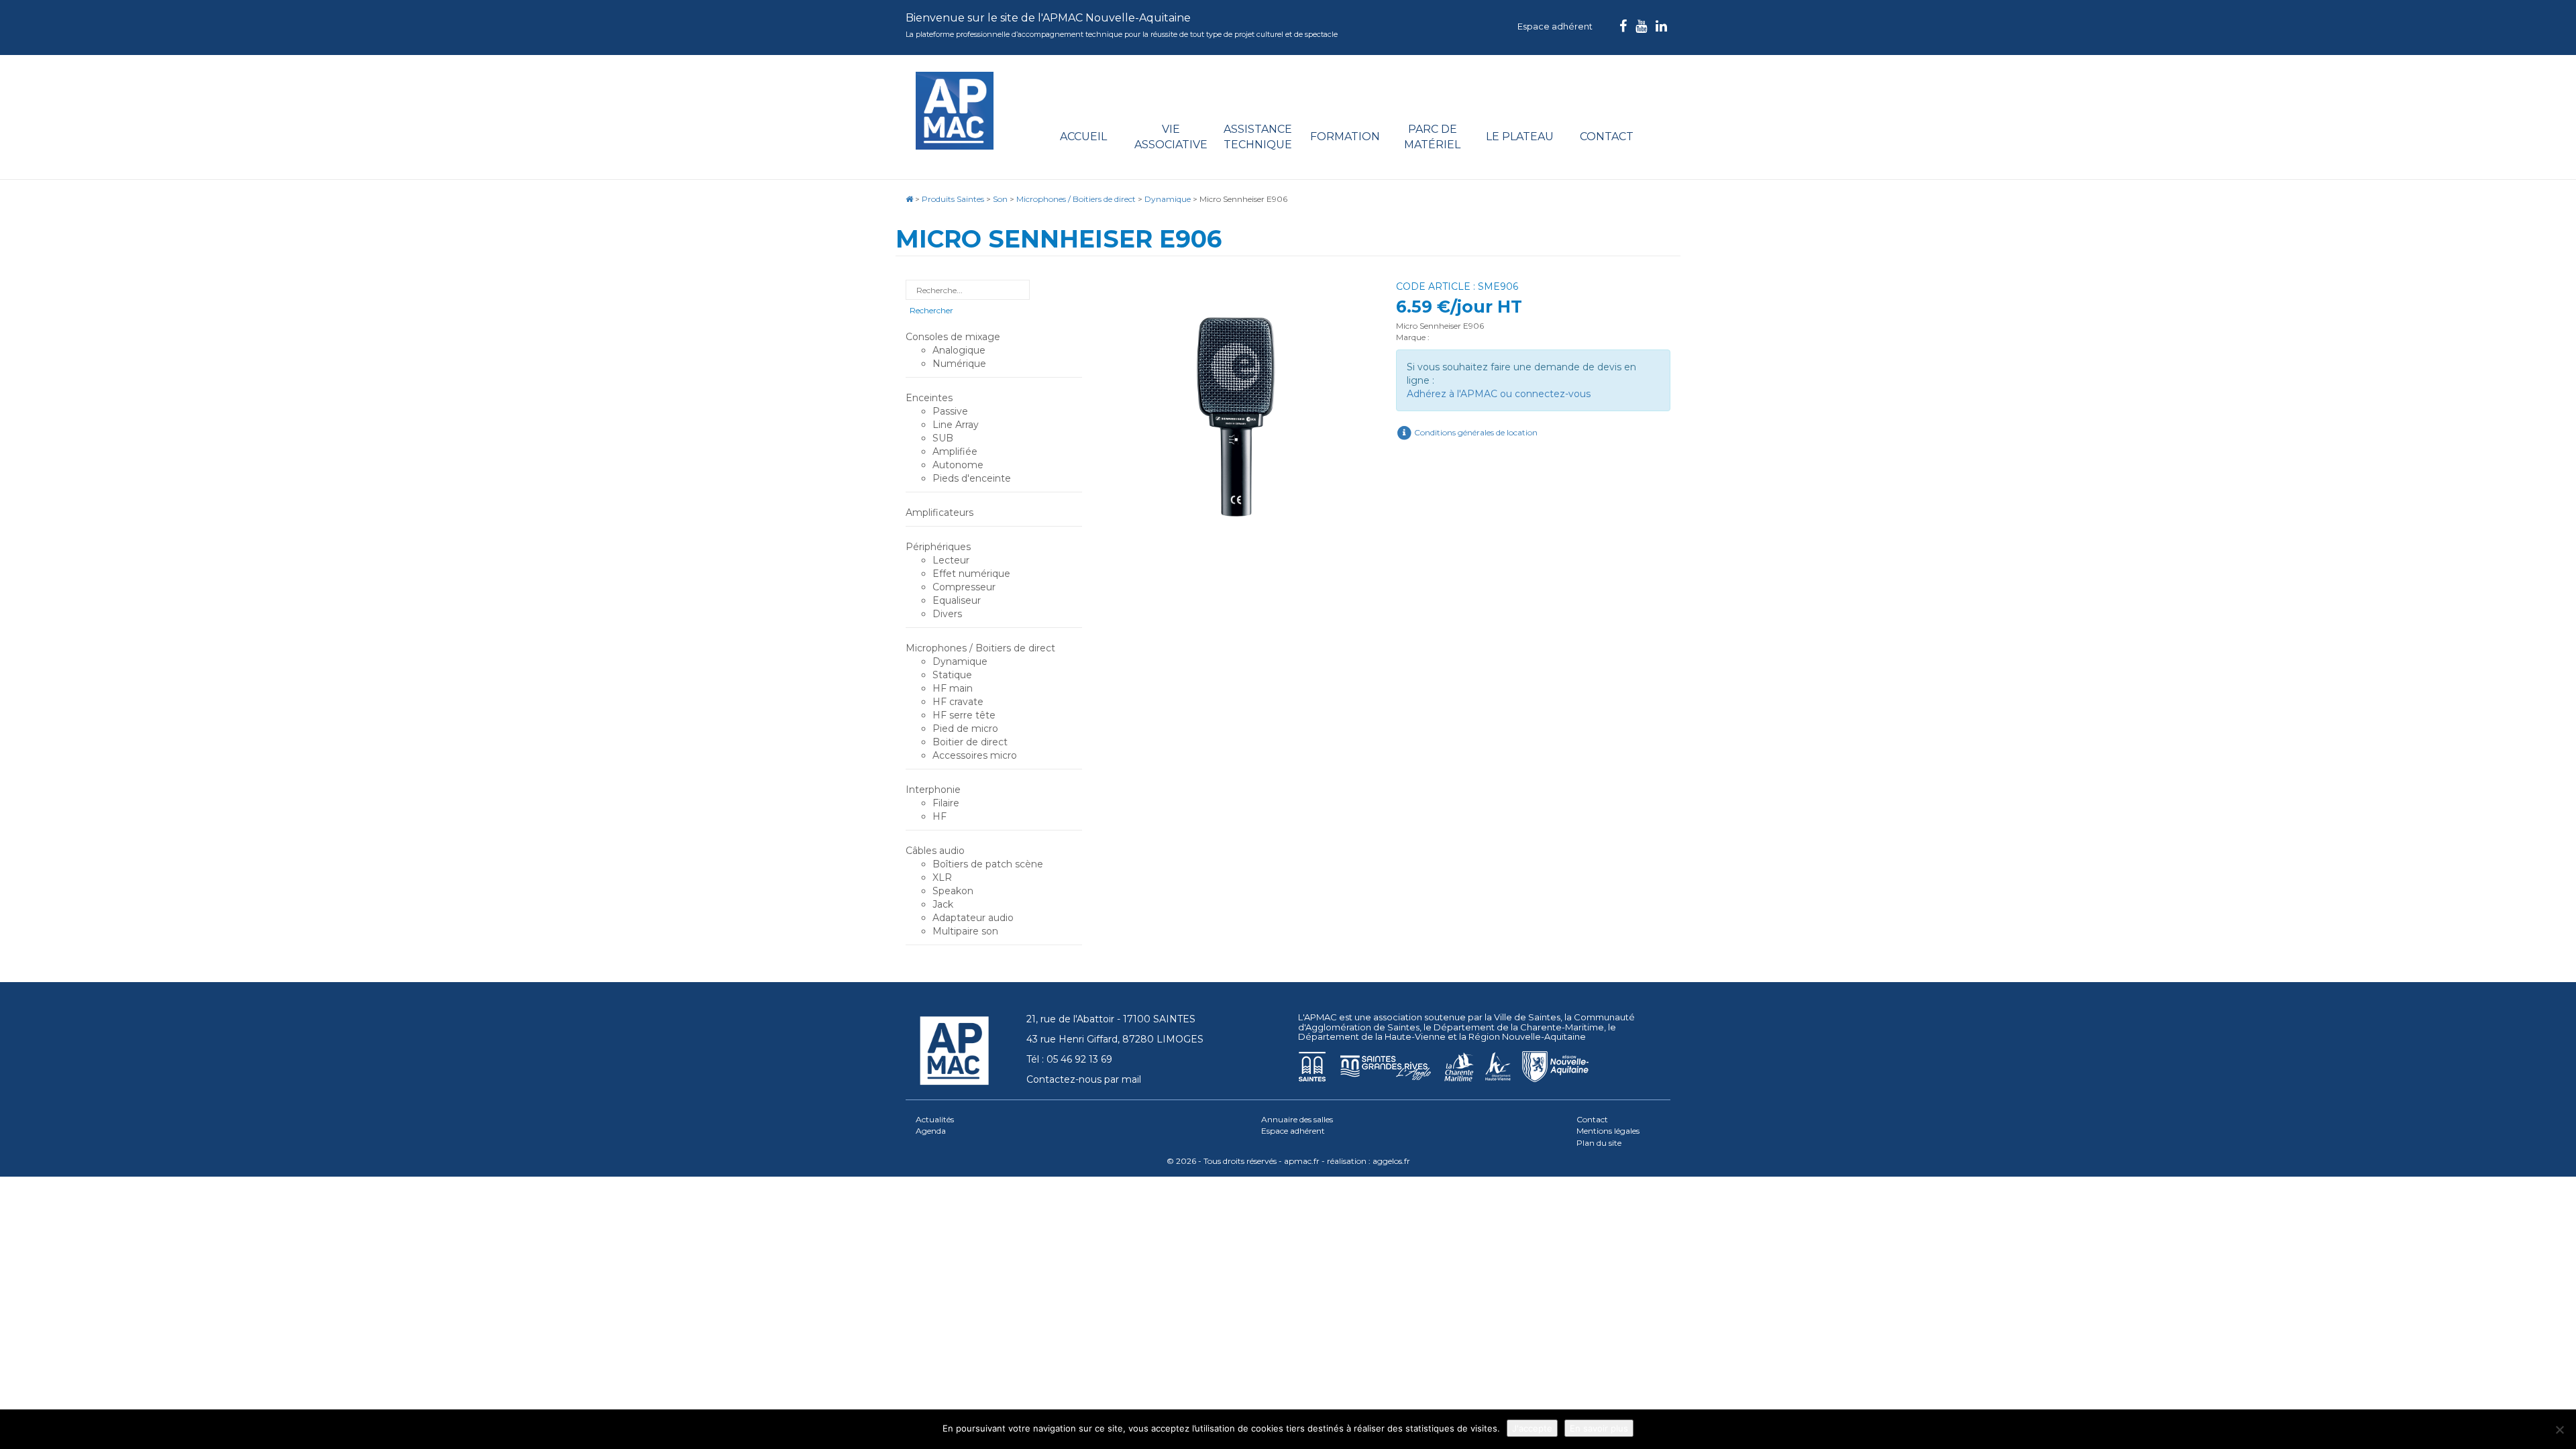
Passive (950, 411)
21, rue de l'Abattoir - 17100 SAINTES (1111, 1019)
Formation (1345, 137)
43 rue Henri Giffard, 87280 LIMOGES (1115, 1039)
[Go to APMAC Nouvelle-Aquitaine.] (909, 199)
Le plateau (1520, 137)
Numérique (959, 364)
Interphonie (933, 790)
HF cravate (958, 702)
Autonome (958, 465)
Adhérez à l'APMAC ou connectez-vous (1499, 394)
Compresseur (964, 587)
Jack (943, 904)
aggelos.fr (1391, 1161)
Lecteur (951, 560)
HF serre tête (964, 715)
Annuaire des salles (1297, 1119)
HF (940, 816)
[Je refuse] (2559, 1430)
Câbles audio (935, 851)
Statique (952, 675)
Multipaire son (965, 931)
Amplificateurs (940, 513)
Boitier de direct (970, 742)
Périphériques (938, 547)
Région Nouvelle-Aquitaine (1527, 1036)
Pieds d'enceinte (972, 478)
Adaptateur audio (973, 918)
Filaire (946, 803)
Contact (1607, 137)
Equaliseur (957, 600)
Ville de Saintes (1527, 1017)
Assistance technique (1258, 137)
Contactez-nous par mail (1084, 1079)
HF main (953, 688)
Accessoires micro (975, 755)
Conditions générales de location (1475, 432)
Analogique (959, 350)
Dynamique (960, 661)
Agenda (931, 1131)
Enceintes (929, 398)
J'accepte (1532, 1428)
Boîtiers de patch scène (988, 864)
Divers (947, 614)
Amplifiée (955, 451)
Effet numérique (971, 574)
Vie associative (1171, 137)
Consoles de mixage (953, 337)
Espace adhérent (1555, 26)
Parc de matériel (1432, 137)
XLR (942, 877)
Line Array (956, 425)
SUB (943, 438)
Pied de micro (965, 729)
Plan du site (1599, 1143)
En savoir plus (1599, 1428)
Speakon (953, 891)
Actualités (935, 1119)
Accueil (1083, 137)
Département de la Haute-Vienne (1372, 1036)
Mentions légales (1608, 1131)
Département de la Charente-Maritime (1519, 1027)
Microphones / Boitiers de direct (980, 648)
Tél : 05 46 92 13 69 (1069, 1059)
